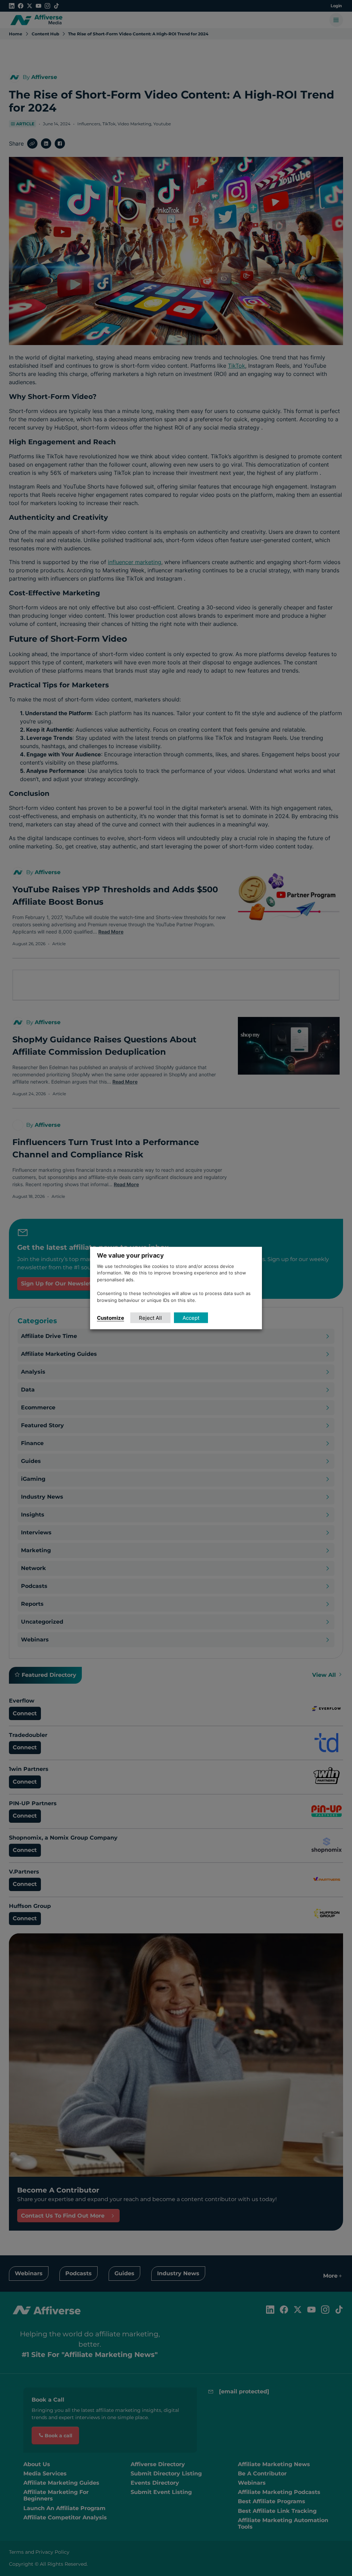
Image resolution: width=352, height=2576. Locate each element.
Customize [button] (111, 1318)
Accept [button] (191, 1318)
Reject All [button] (150, 1318)
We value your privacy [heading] (130, 1255)
